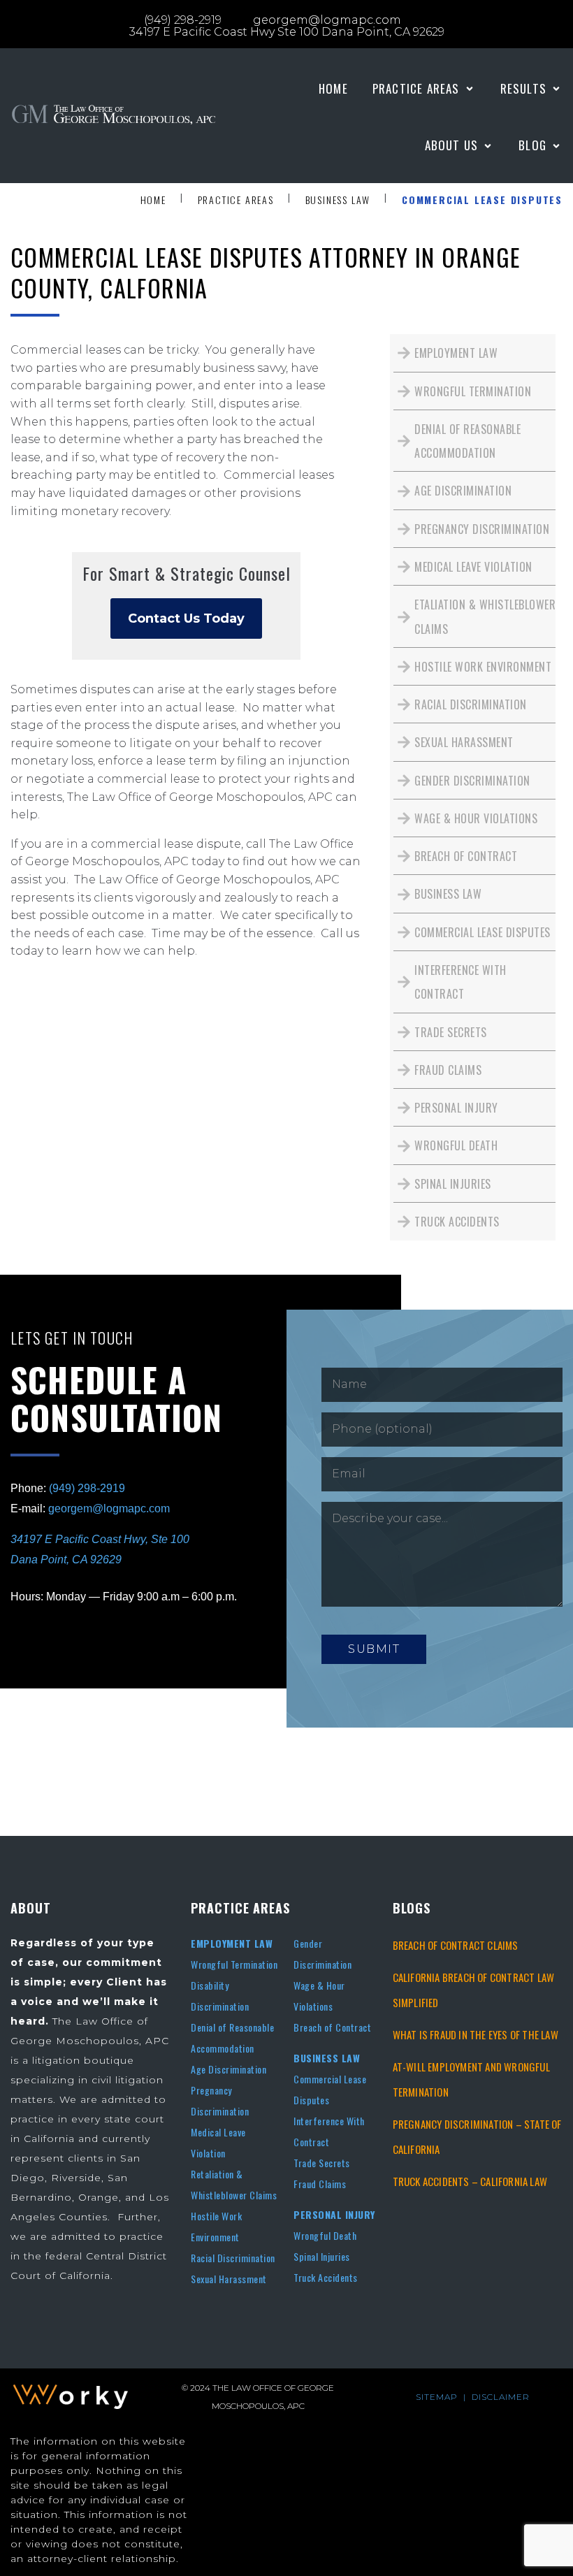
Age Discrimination (229, 2069)
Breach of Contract (332, 2027)
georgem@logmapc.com (109, 1508)
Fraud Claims (320, 2184)
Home (153, 200)
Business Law (338, 200)
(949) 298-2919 (87, 1488)
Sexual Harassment (229, 2279)
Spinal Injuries (322, 2256)
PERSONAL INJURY (334, 2214)
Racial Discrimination (233, 2258)
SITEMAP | (444, 2397)
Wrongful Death (325, 2235)
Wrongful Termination (234, 1964)
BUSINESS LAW (327, 2058)
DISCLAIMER (501, 2397)
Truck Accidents (326, 2277)
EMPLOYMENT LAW (232, 1943)
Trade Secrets (322, 2163)
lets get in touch (72, 1338)
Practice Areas (236, 200)
